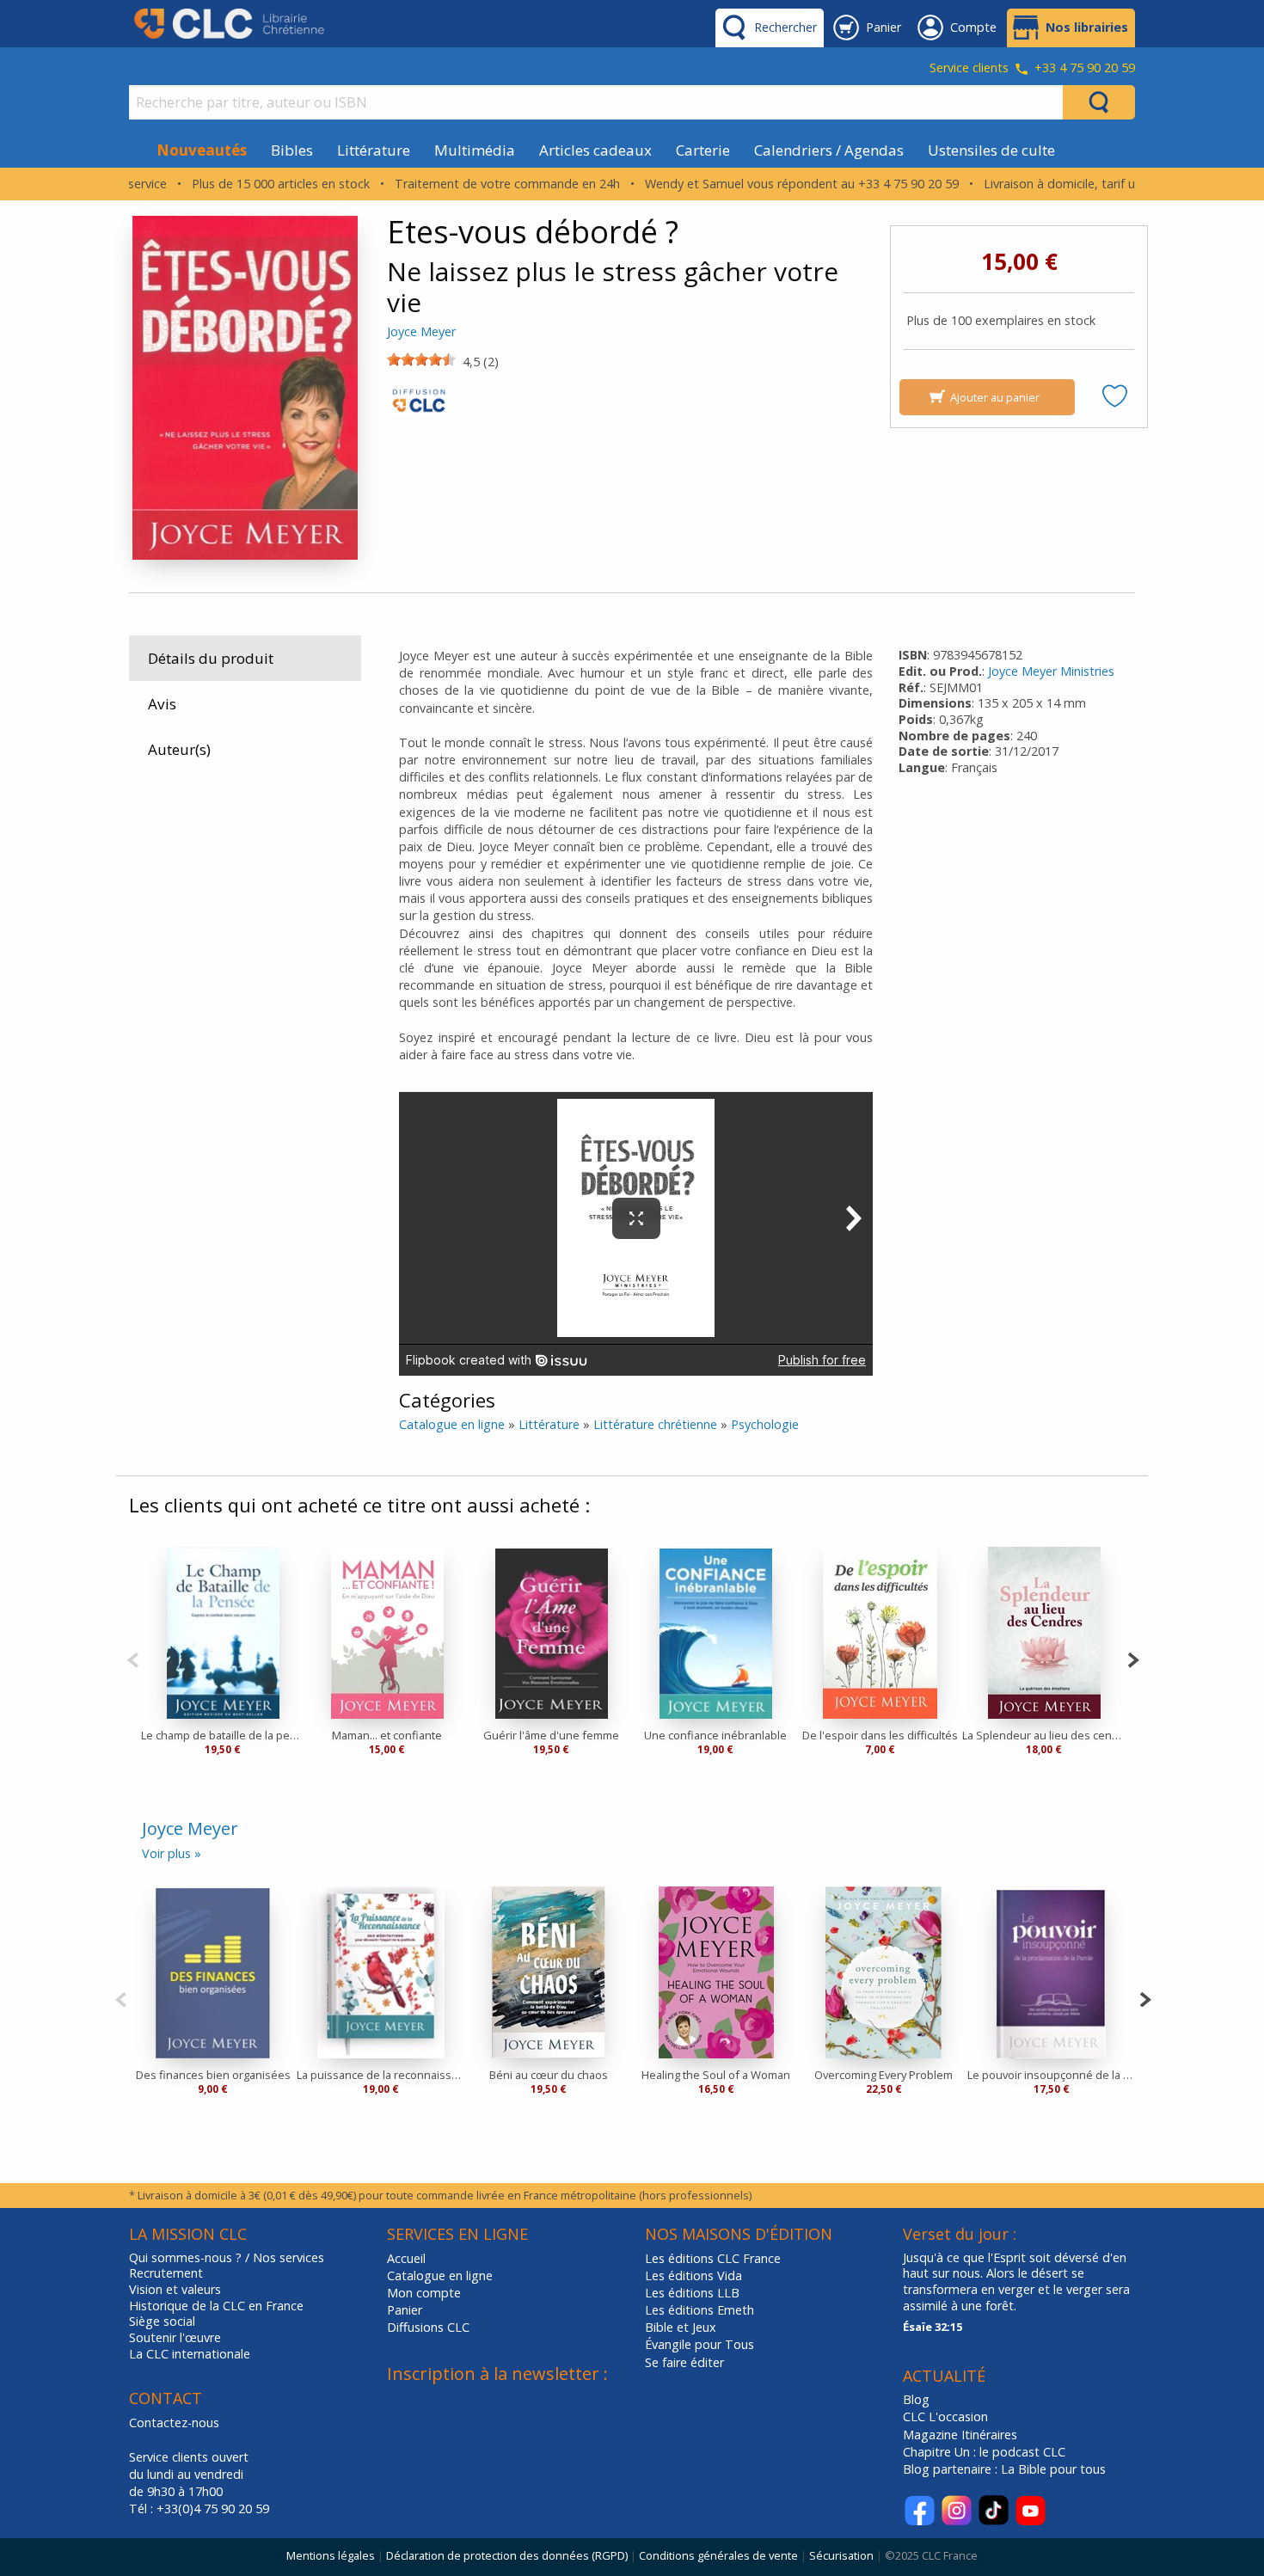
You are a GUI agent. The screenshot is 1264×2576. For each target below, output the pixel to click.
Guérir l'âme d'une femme (551, 1735)
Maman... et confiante (387, 1735)
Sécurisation (841, 2555)
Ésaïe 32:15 (933, 2327)
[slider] (421, 359)
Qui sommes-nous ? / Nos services (227, 2258)
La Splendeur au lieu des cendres (1044, 1735)
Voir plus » (172, 1853)
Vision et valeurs (175, 2290)
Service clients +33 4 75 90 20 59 (1032, 69)
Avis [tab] (162, 704)
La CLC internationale (190, 2354)
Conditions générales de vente (718, 2555)
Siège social (162, 2321)
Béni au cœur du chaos (549, 2075)
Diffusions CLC (428, 2327)
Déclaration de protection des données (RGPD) (507, 2555)
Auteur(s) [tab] (179, 749)
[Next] (1133, 1658)
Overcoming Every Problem (884, 2075)
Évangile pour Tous (699, 2344)
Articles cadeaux (595, 150)
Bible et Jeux (681, 2327)
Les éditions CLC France (713, 2258)
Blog (916, 2399)
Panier (405, 2310)
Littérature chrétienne (655, 1424)
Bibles (292, 150)
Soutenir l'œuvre (175, 2338)
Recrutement (166, 2273)
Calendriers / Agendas (829, 150)
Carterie (703, 150)
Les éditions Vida (693, 2275)
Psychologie (765, 1424)
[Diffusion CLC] (419, 405)
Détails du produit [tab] (211, 658)
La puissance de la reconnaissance (380, 2075)
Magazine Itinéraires (960, 2435)
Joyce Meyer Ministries (1051, 671)
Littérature (374, 150)
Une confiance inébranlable (715, 1735)
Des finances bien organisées (213, 2075)
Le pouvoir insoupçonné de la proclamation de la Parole (1051, 2075)
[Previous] (133, 1658)
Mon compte (424, 2293)
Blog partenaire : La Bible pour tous (1006, 2469)
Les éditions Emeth (699, 2310)
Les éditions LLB (692, 2293)
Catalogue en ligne (452, 1424)
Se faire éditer (684, 2362)
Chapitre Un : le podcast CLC (984, 2452)
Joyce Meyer (421, 331)
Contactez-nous (174, 2423)
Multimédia (475, 150)
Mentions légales (331, 2555)
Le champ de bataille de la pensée (223, 1735)
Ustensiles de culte (991, 150)
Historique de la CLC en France (216, 2306)
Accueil (406, 2258)
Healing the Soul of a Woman (716, 2075)
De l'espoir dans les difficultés (880, 1735)
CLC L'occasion (945, 2417)
